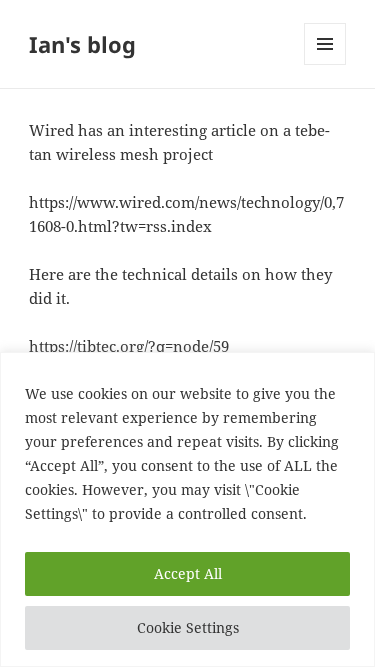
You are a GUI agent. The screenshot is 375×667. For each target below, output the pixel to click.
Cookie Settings (188, 627)
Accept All (188, 573)
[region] (187, 509)
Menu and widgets (325, 64)
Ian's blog (82, 44)
